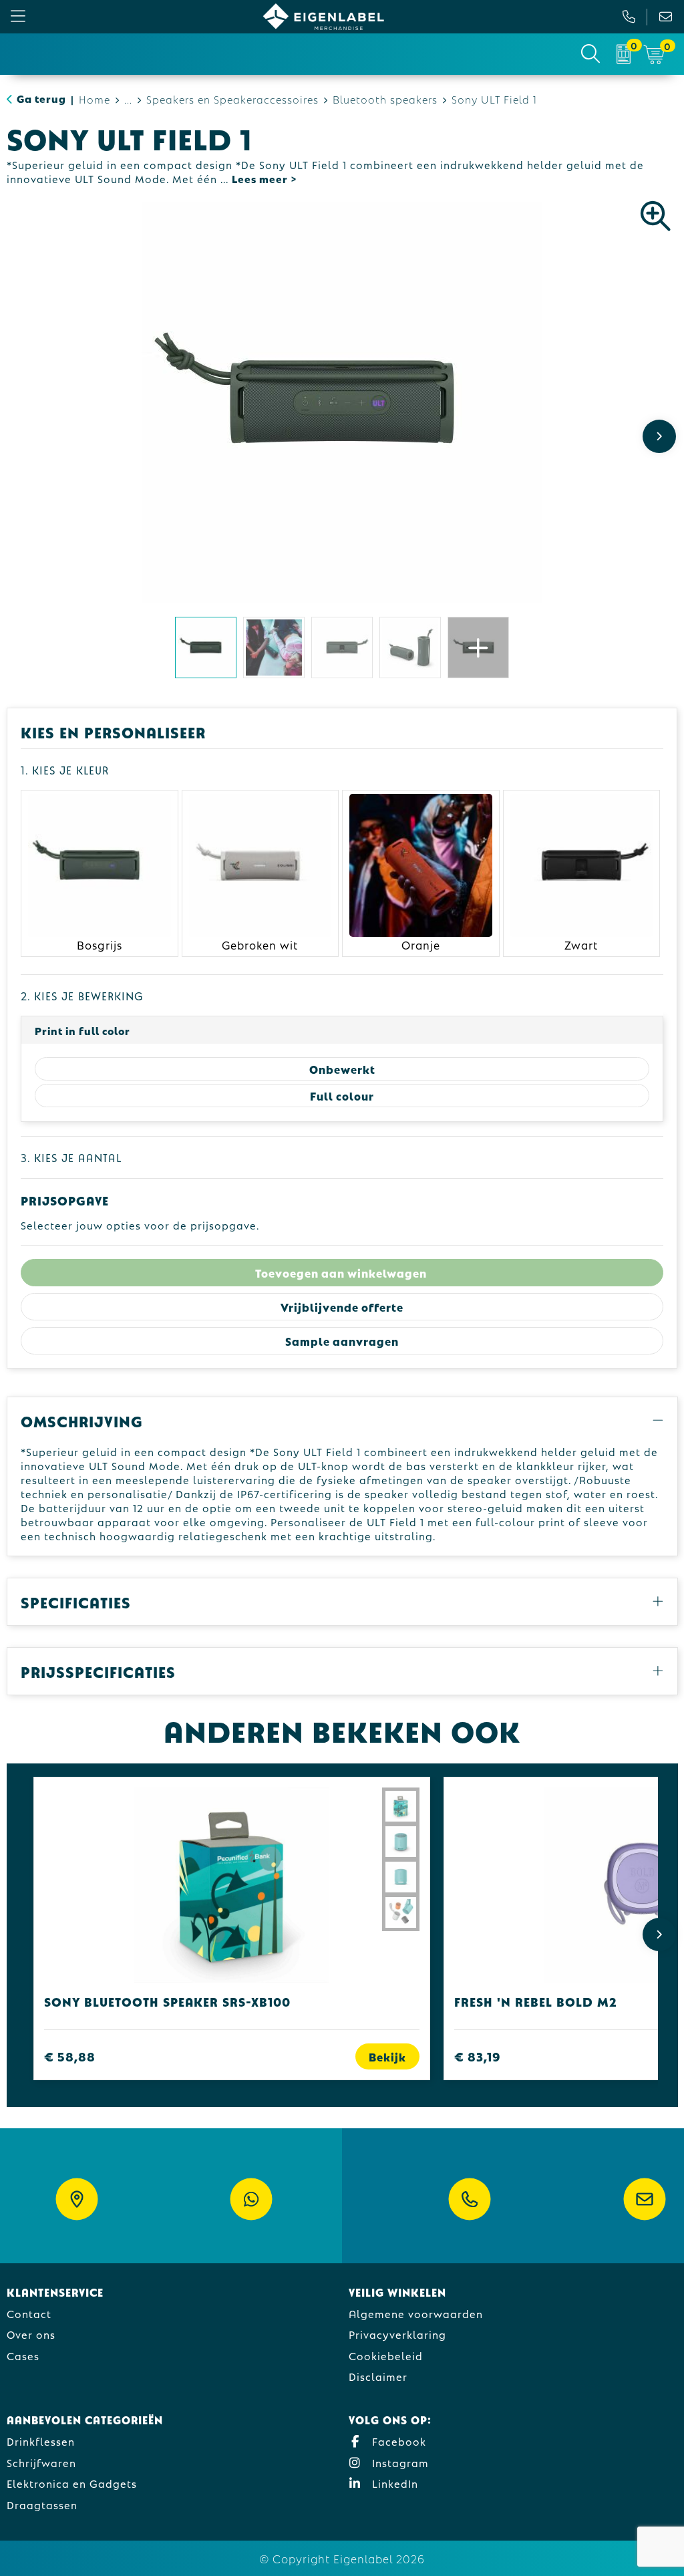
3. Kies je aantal (71, 1157)
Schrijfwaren (41, 2462)
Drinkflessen (41, 2441)
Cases (23, 2355)
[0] (624, 54)
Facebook (397, 2441)
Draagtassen (42, 2504)
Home (95, 99)
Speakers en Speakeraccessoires (232, 99)
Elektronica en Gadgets (72, 2483)
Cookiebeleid (386, 2355)
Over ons (31, 2334)
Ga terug (41, 98)
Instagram (399, 2462)
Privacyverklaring (397, 2334)
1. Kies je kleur (65, 769)
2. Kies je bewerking (82, 995)
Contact (29, 2313)
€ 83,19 (478, 2056)
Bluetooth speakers (385, 99)
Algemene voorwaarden (416, 2313)
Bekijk (387, 2056)
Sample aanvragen (342, 1341)
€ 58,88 (70, 2056)
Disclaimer (378, 2376)
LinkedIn (393, 2483)
